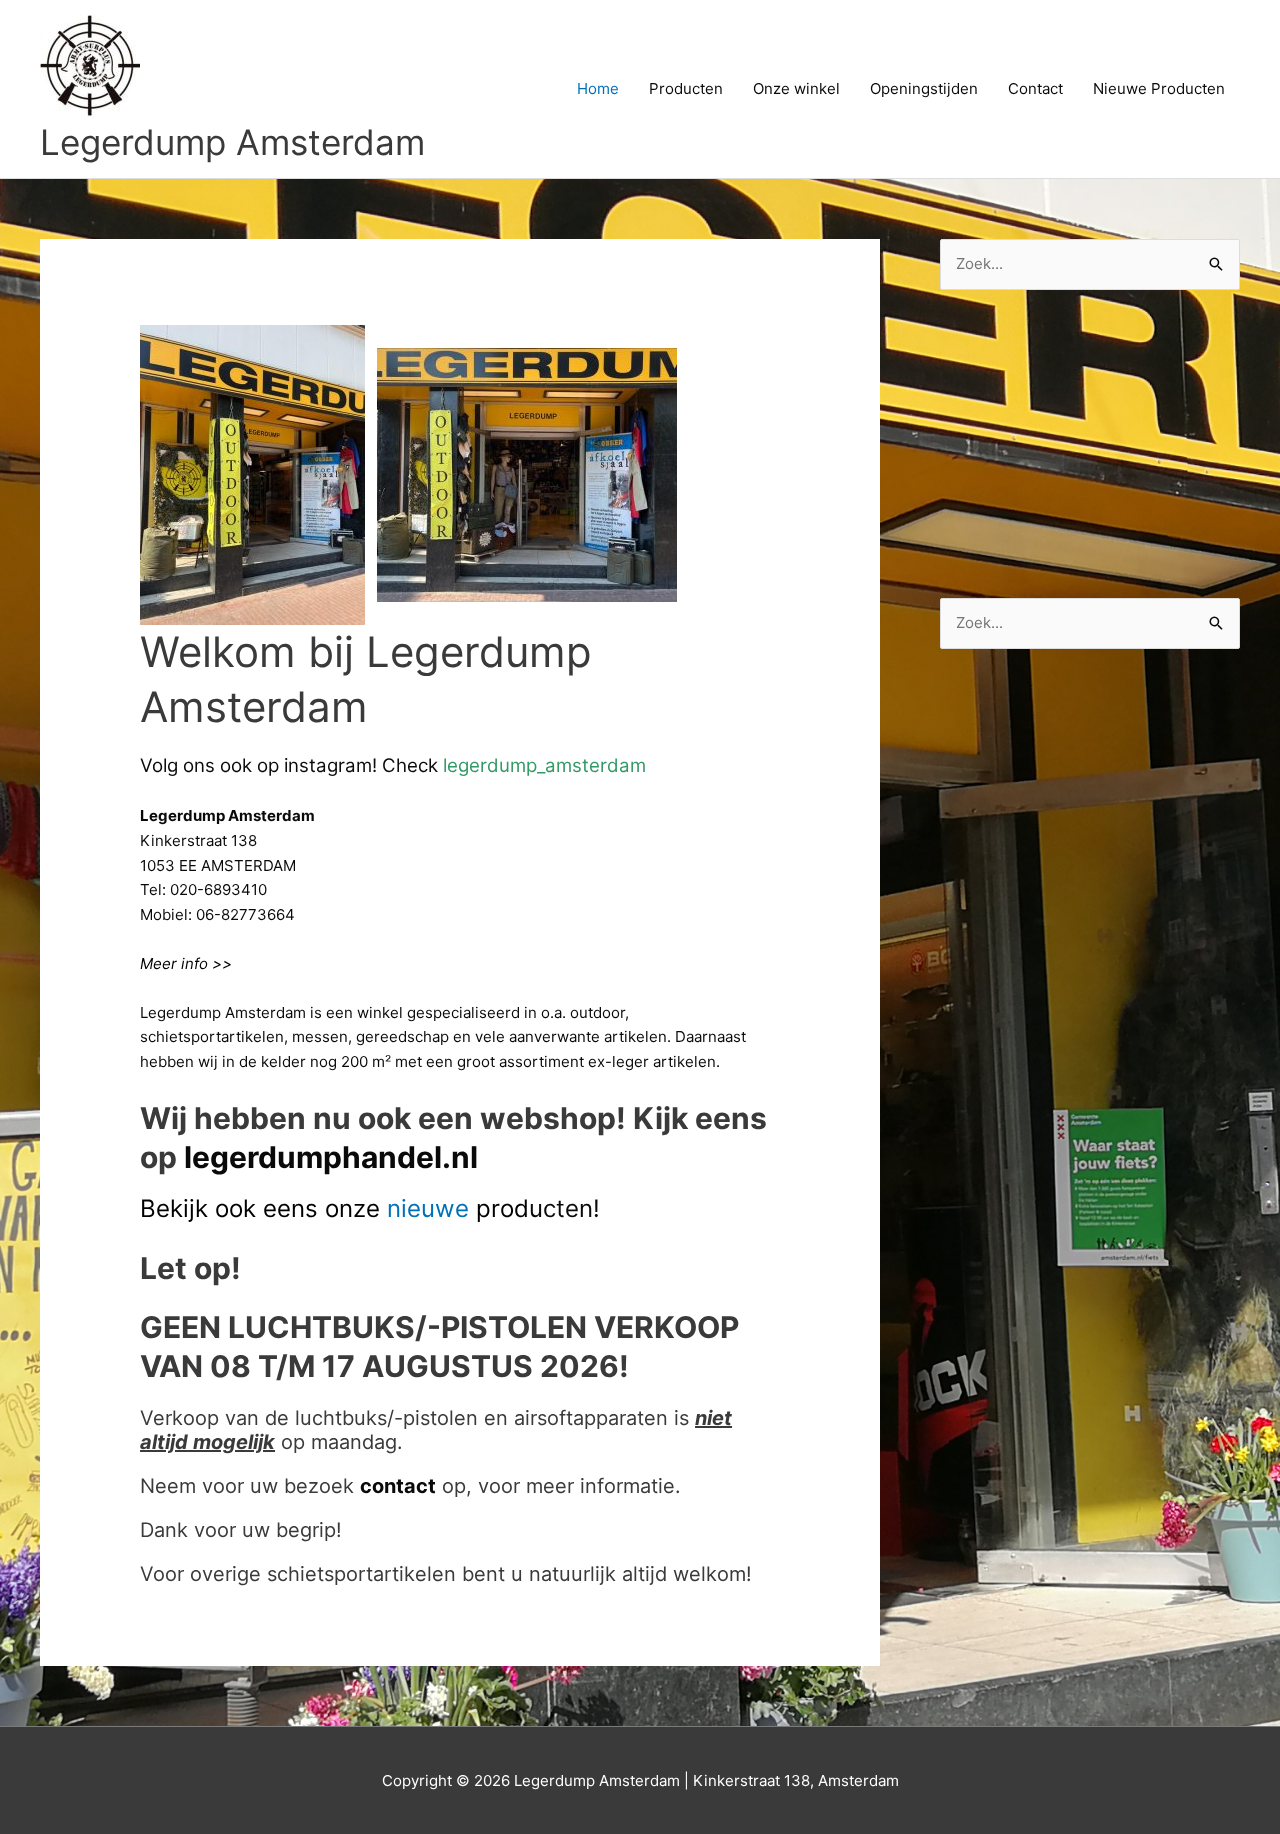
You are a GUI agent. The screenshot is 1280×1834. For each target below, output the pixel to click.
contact (398, 1486)
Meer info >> (186, 963)
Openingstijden (924, 88)
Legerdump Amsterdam (232, 142)
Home (598, 88)
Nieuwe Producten (1159, 88)
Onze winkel (796, 88)
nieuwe (428, 1208)
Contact (1035, 88)
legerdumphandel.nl (331, 1157)
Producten (686, 88)
